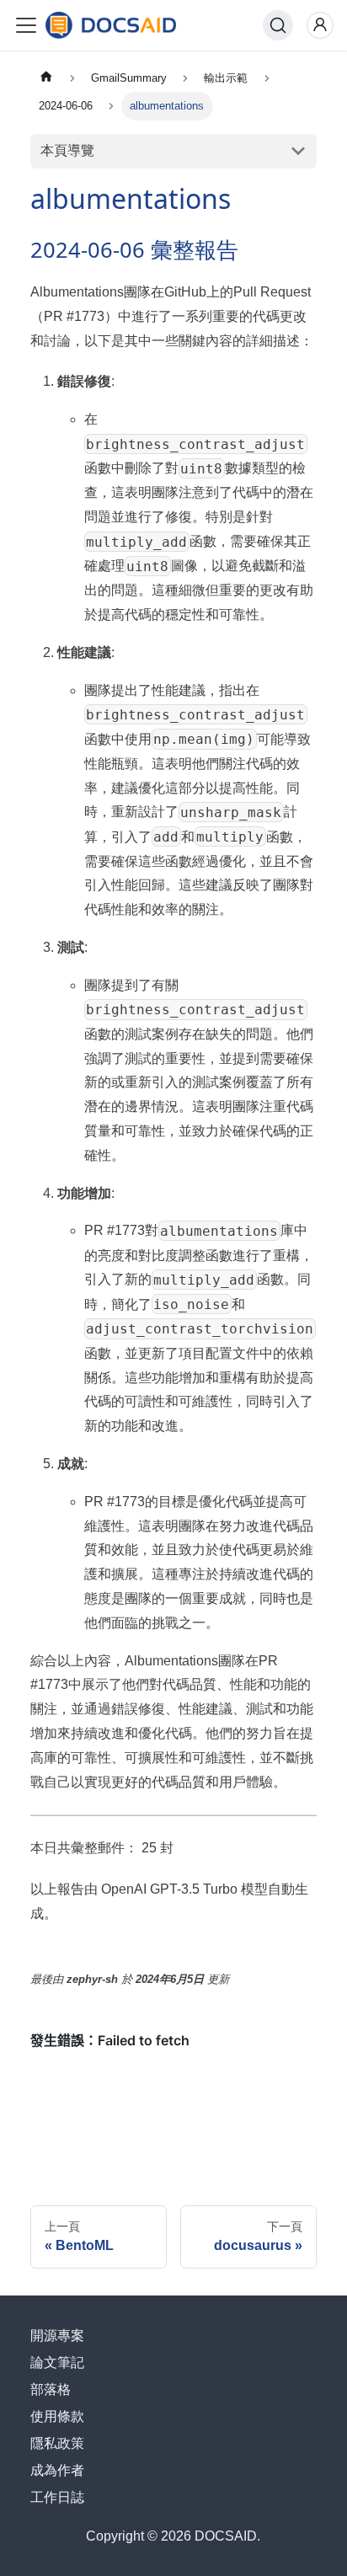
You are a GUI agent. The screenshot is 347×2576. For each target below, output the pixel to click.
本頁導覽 (67, 150)
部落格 (51, 2389)
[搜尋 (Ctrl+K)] (278, 25)
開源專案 (57, 2336)
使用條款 (57, 2416)
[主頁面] (46, 78)
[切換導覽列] (26, 25)
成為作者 (57, 2470)
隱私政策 (57, 2443)
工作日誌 (57, 2497)
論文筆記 (57, 2362)
